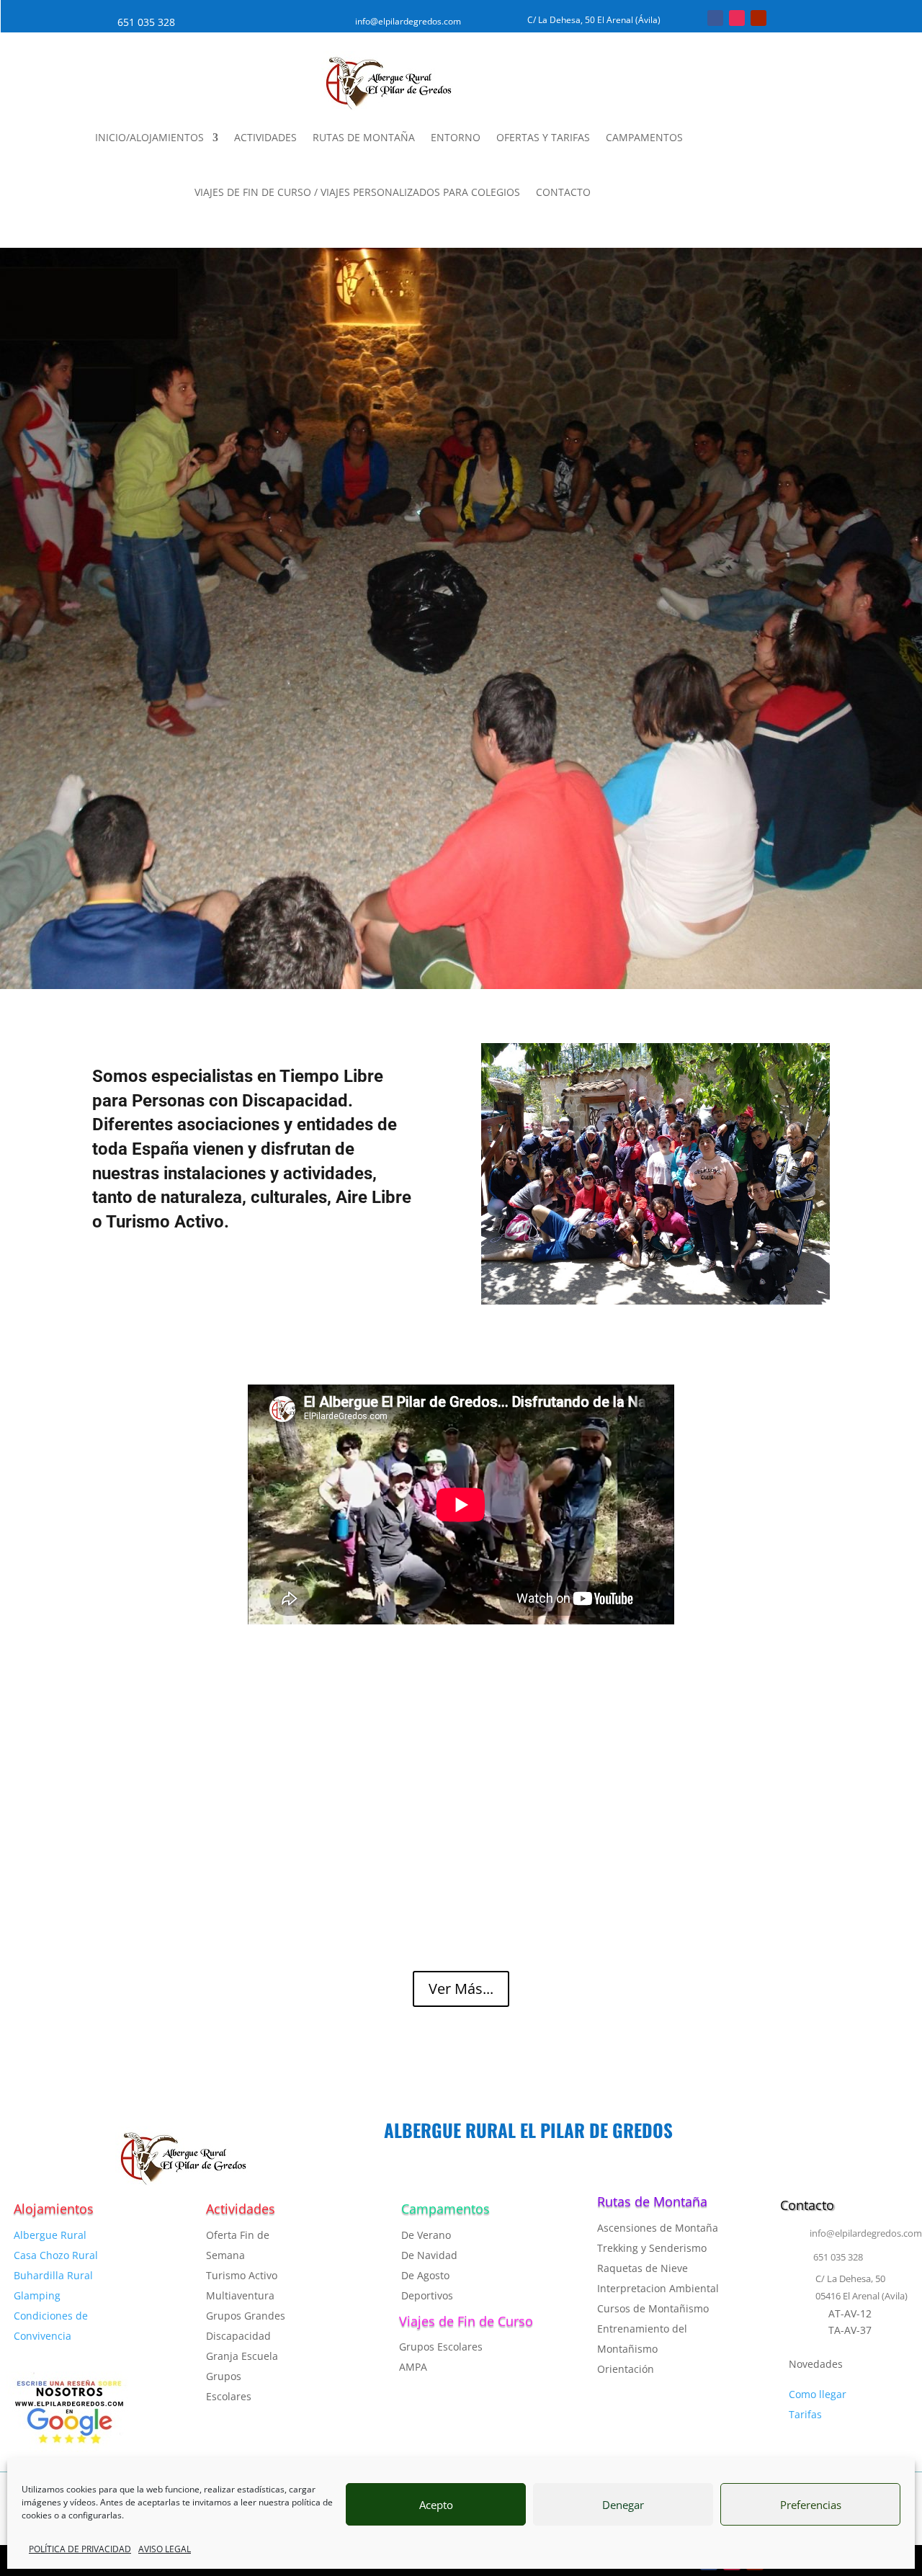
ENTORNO (456, 137)
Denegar (623, 2505)
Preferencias (811, 2505)
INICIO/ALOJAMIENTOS (149, 137)
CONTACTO (563, 192)
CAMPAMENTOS (644, 137)
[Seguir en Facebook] (715, 18)
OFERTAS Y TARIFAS (543, 137)
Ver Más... (461, 1989)
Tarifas (805, 2414)
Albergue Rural (50, 2235)
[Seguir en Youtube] (758, 18)
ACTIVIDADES (265, 137)
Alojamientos (54, 2209)
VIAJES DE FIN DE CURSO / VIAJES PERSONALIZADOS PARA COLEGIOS (357, 192)
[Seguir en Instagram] (737, 18)
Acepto (436, 2505)
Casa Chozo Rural (56, 2255)
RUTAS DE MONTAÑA (364, 137)
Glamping (37, 2295)
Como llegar (818, 2394)
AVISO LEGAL (165, 2549)
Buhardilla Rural (53, 2275)
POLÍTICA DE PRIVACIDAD (80, 2549)
